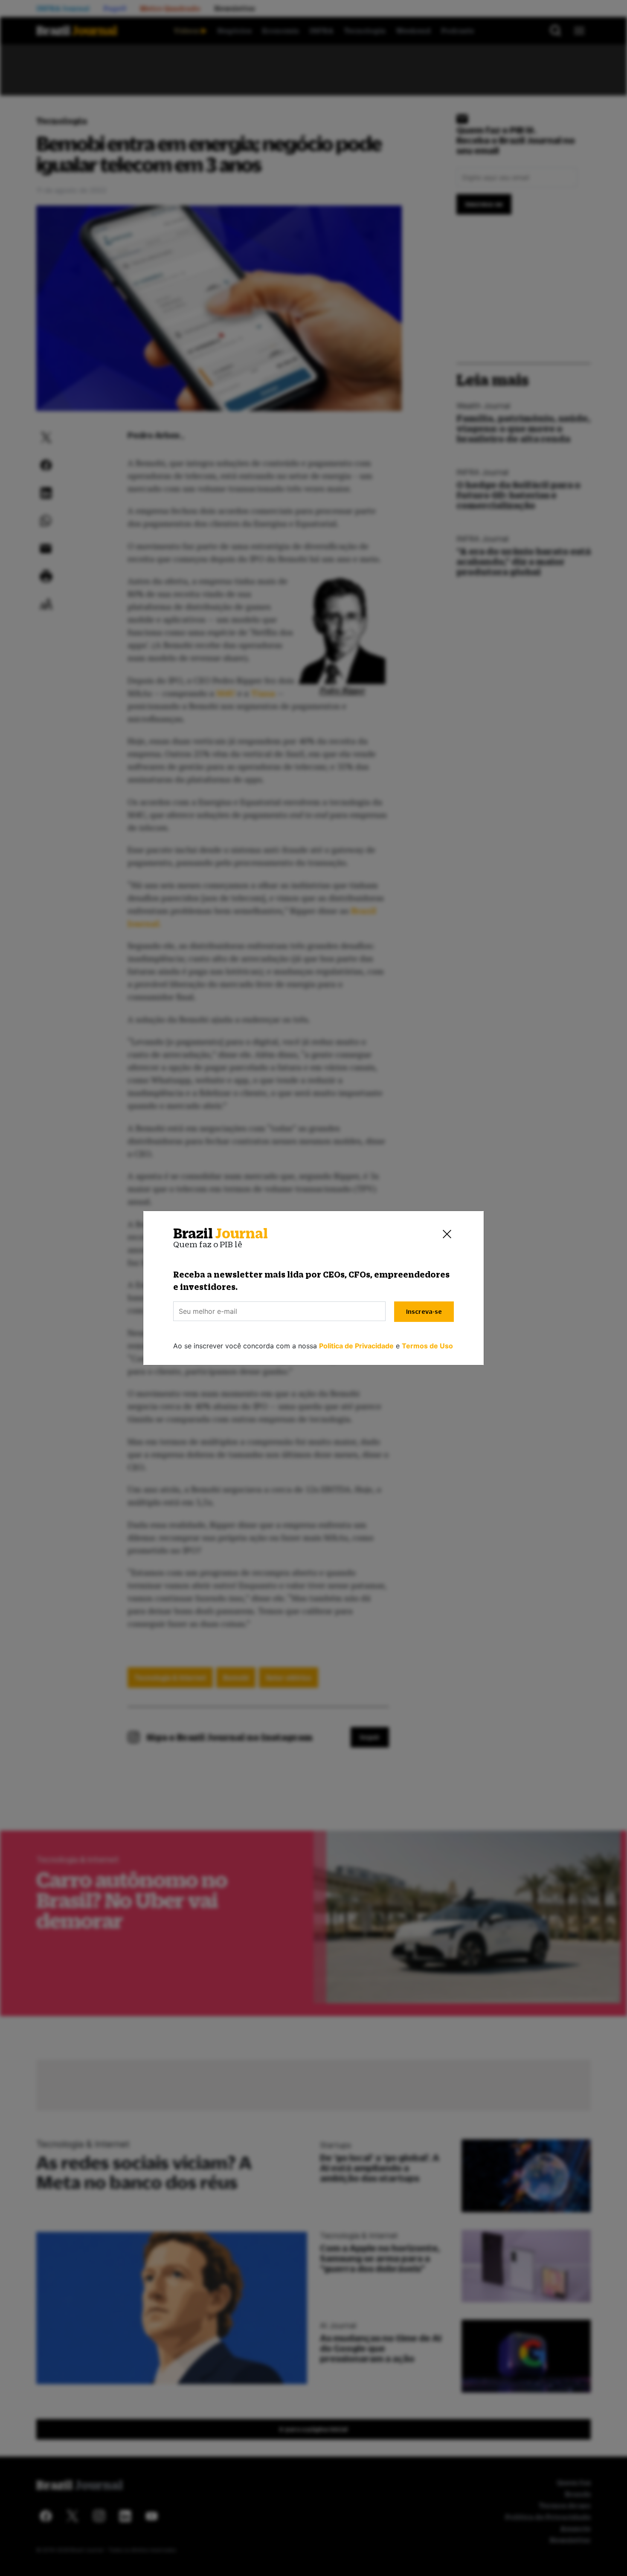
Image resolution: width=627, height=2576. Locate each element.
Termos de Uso (427, 1346)
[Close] (447, 1234)
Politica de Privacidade (356, 1346)
